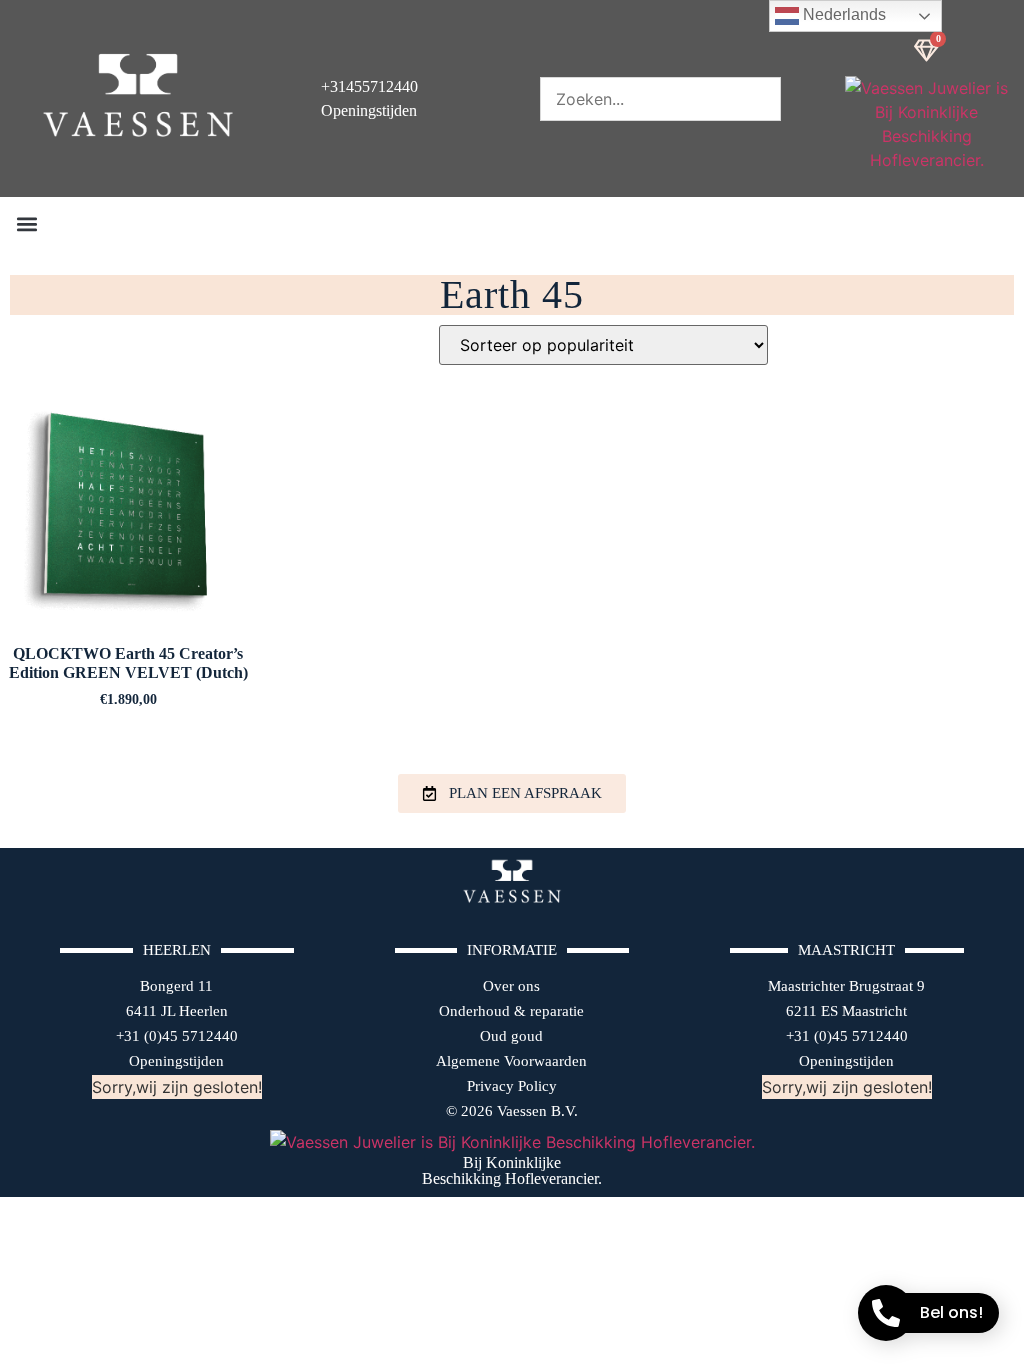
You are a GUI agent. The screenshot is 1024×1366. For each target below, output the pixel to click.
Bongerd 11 (176, 986)
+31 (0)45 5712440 (177, 1036)
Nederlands (842, 14)
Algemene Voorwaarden (511, 1061)
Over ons (511, 986)
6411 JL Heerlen (177, 1011)
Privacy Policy (512, 1086)
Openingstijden (176, 1061)
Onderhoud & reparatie (511, 1011)
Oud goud (511, 1036)
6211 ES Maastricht (846, 1011)
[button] (26, 223)
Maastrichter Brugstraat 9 (846, 986)
